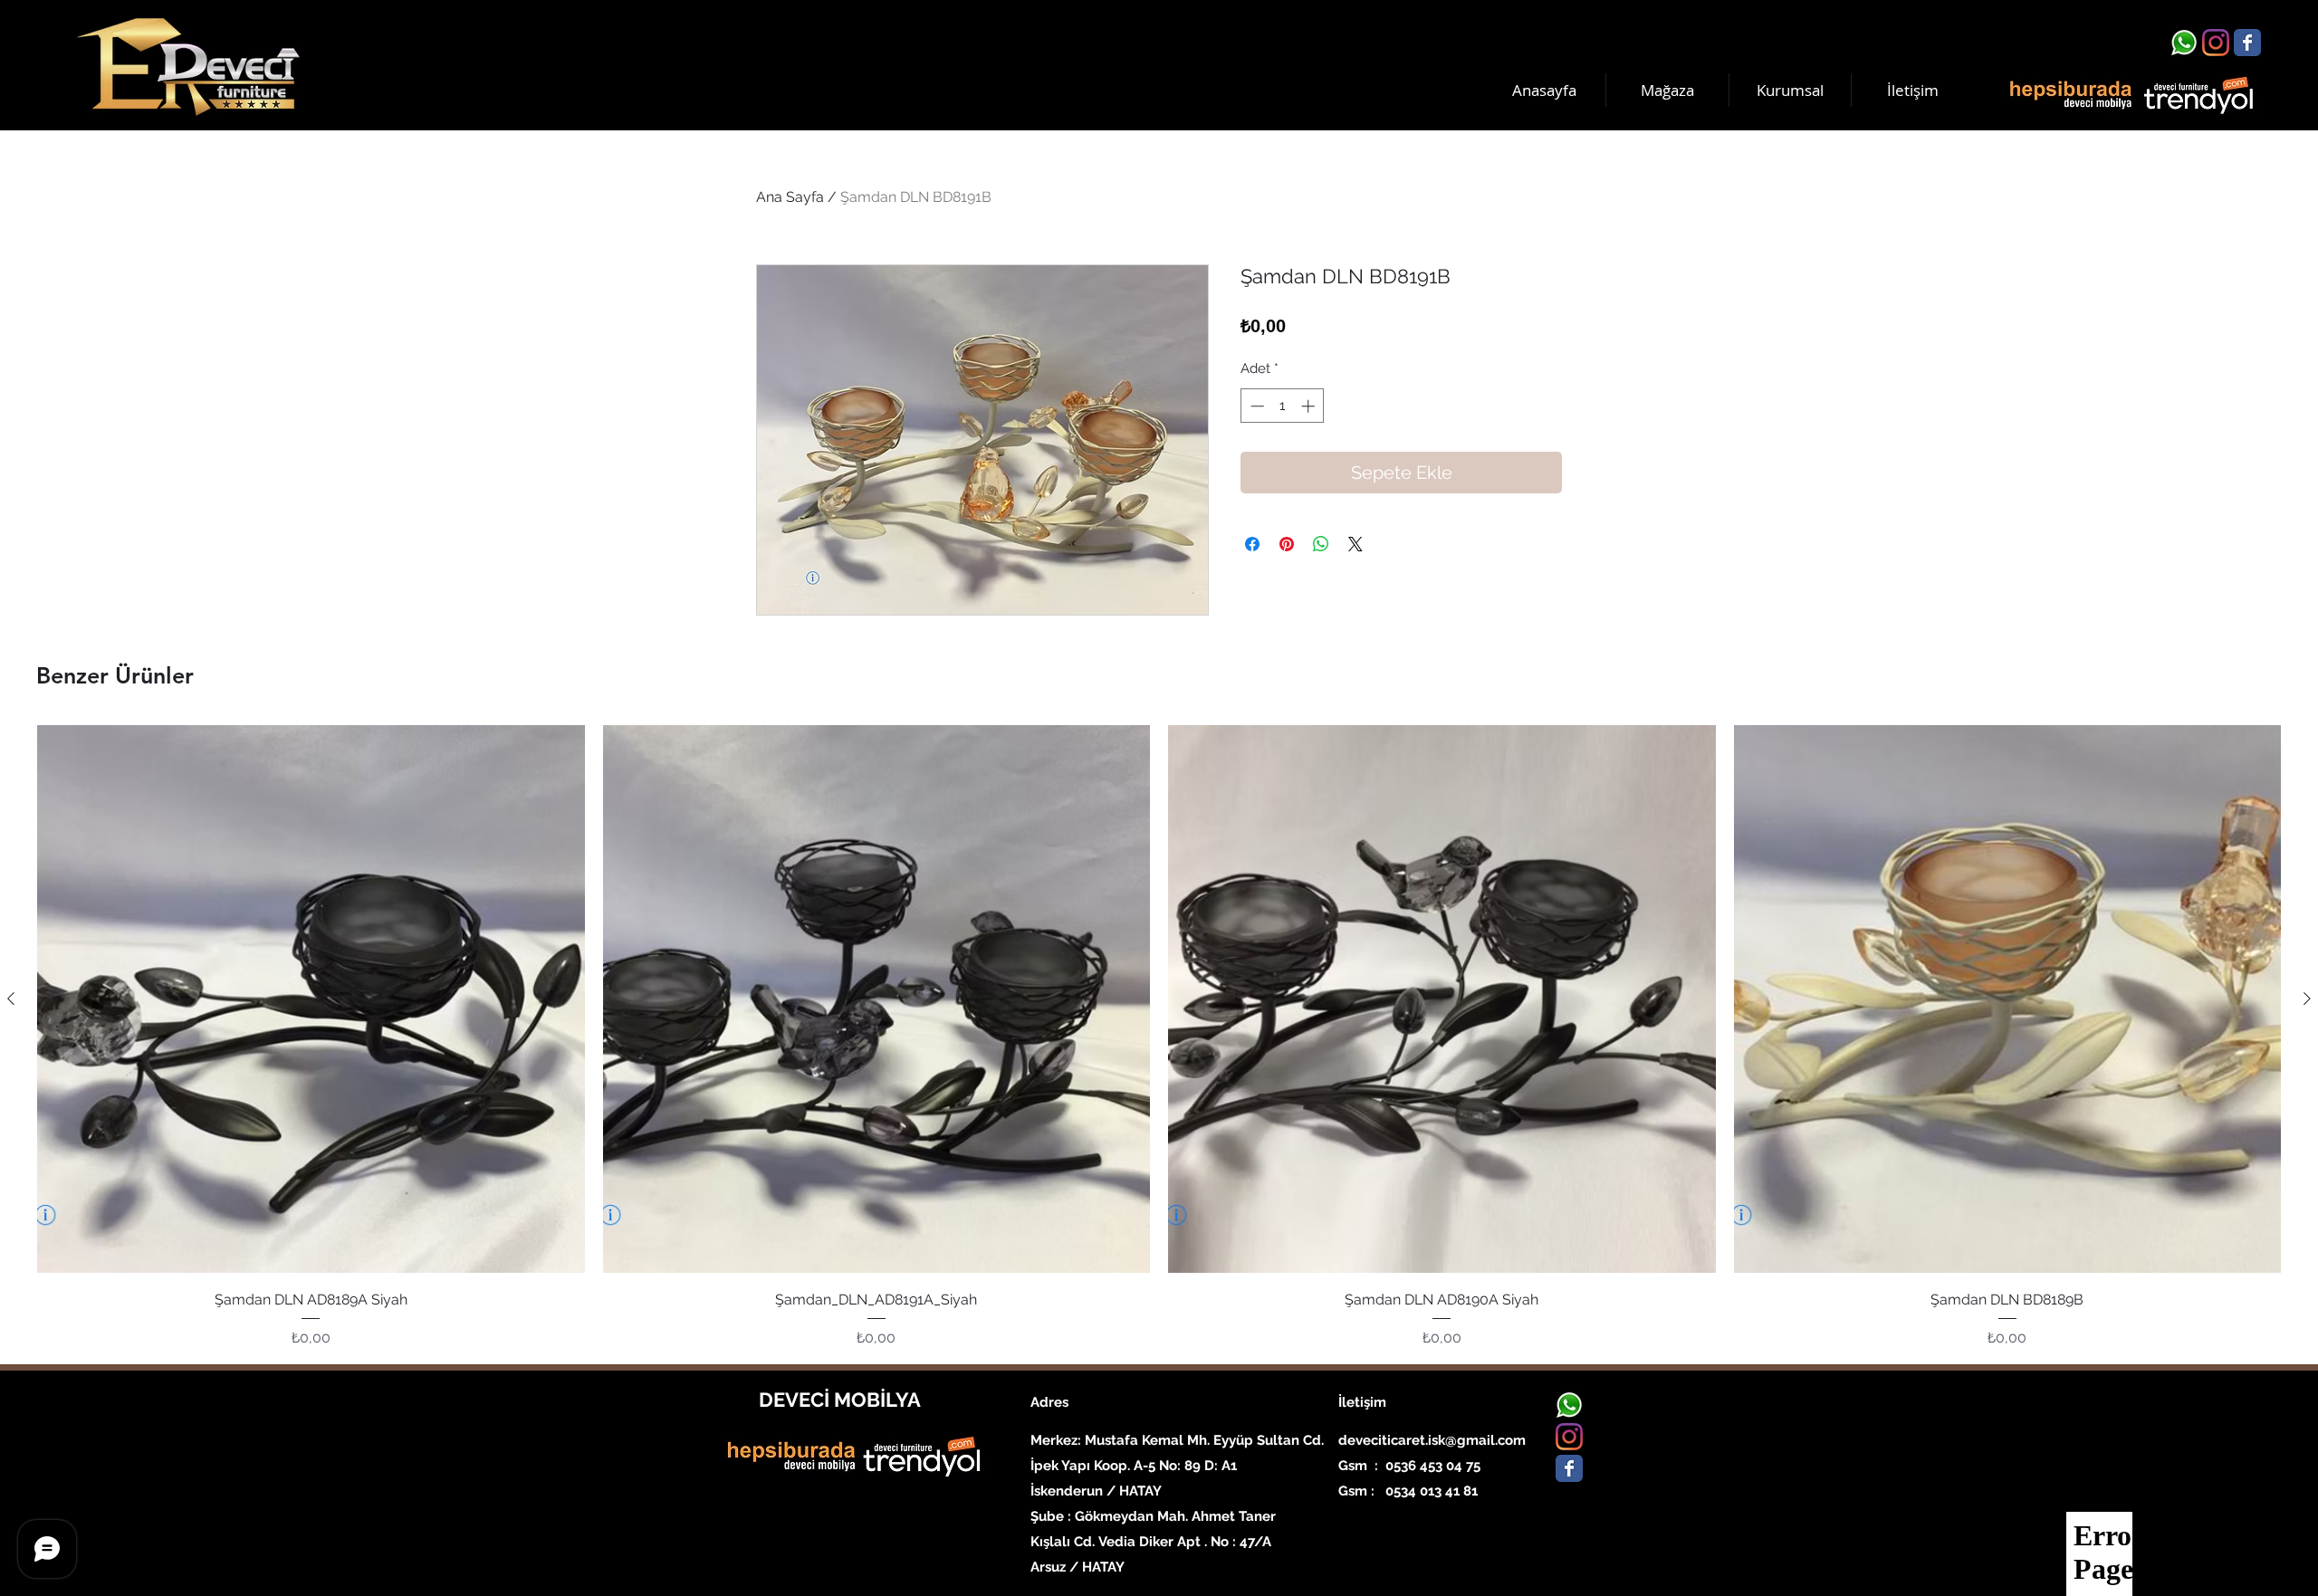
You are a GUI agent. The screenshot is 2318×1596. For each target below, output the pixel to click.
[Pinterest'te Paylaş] (1287, 544)
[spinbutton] (1283, 406)
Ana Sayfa (790, 197)
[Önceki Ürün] (11, 999)
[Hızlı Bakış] (311, 999)
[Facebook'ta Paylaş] (1252, 544)
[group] (1159, 1037)
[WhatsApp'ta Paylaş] (1321, 544)
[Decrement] (1255, 406)
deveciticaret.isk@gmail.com (1432, 1440)
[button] (1790, 90)
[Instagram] (2216, 43)
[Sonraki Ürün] (2307, 999)
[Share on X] (1355, 544)
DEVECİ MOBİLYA (840, 1400)
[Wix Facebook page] (2247, 43)
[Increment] (1310, 406)
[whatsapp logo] (2184, 43)
